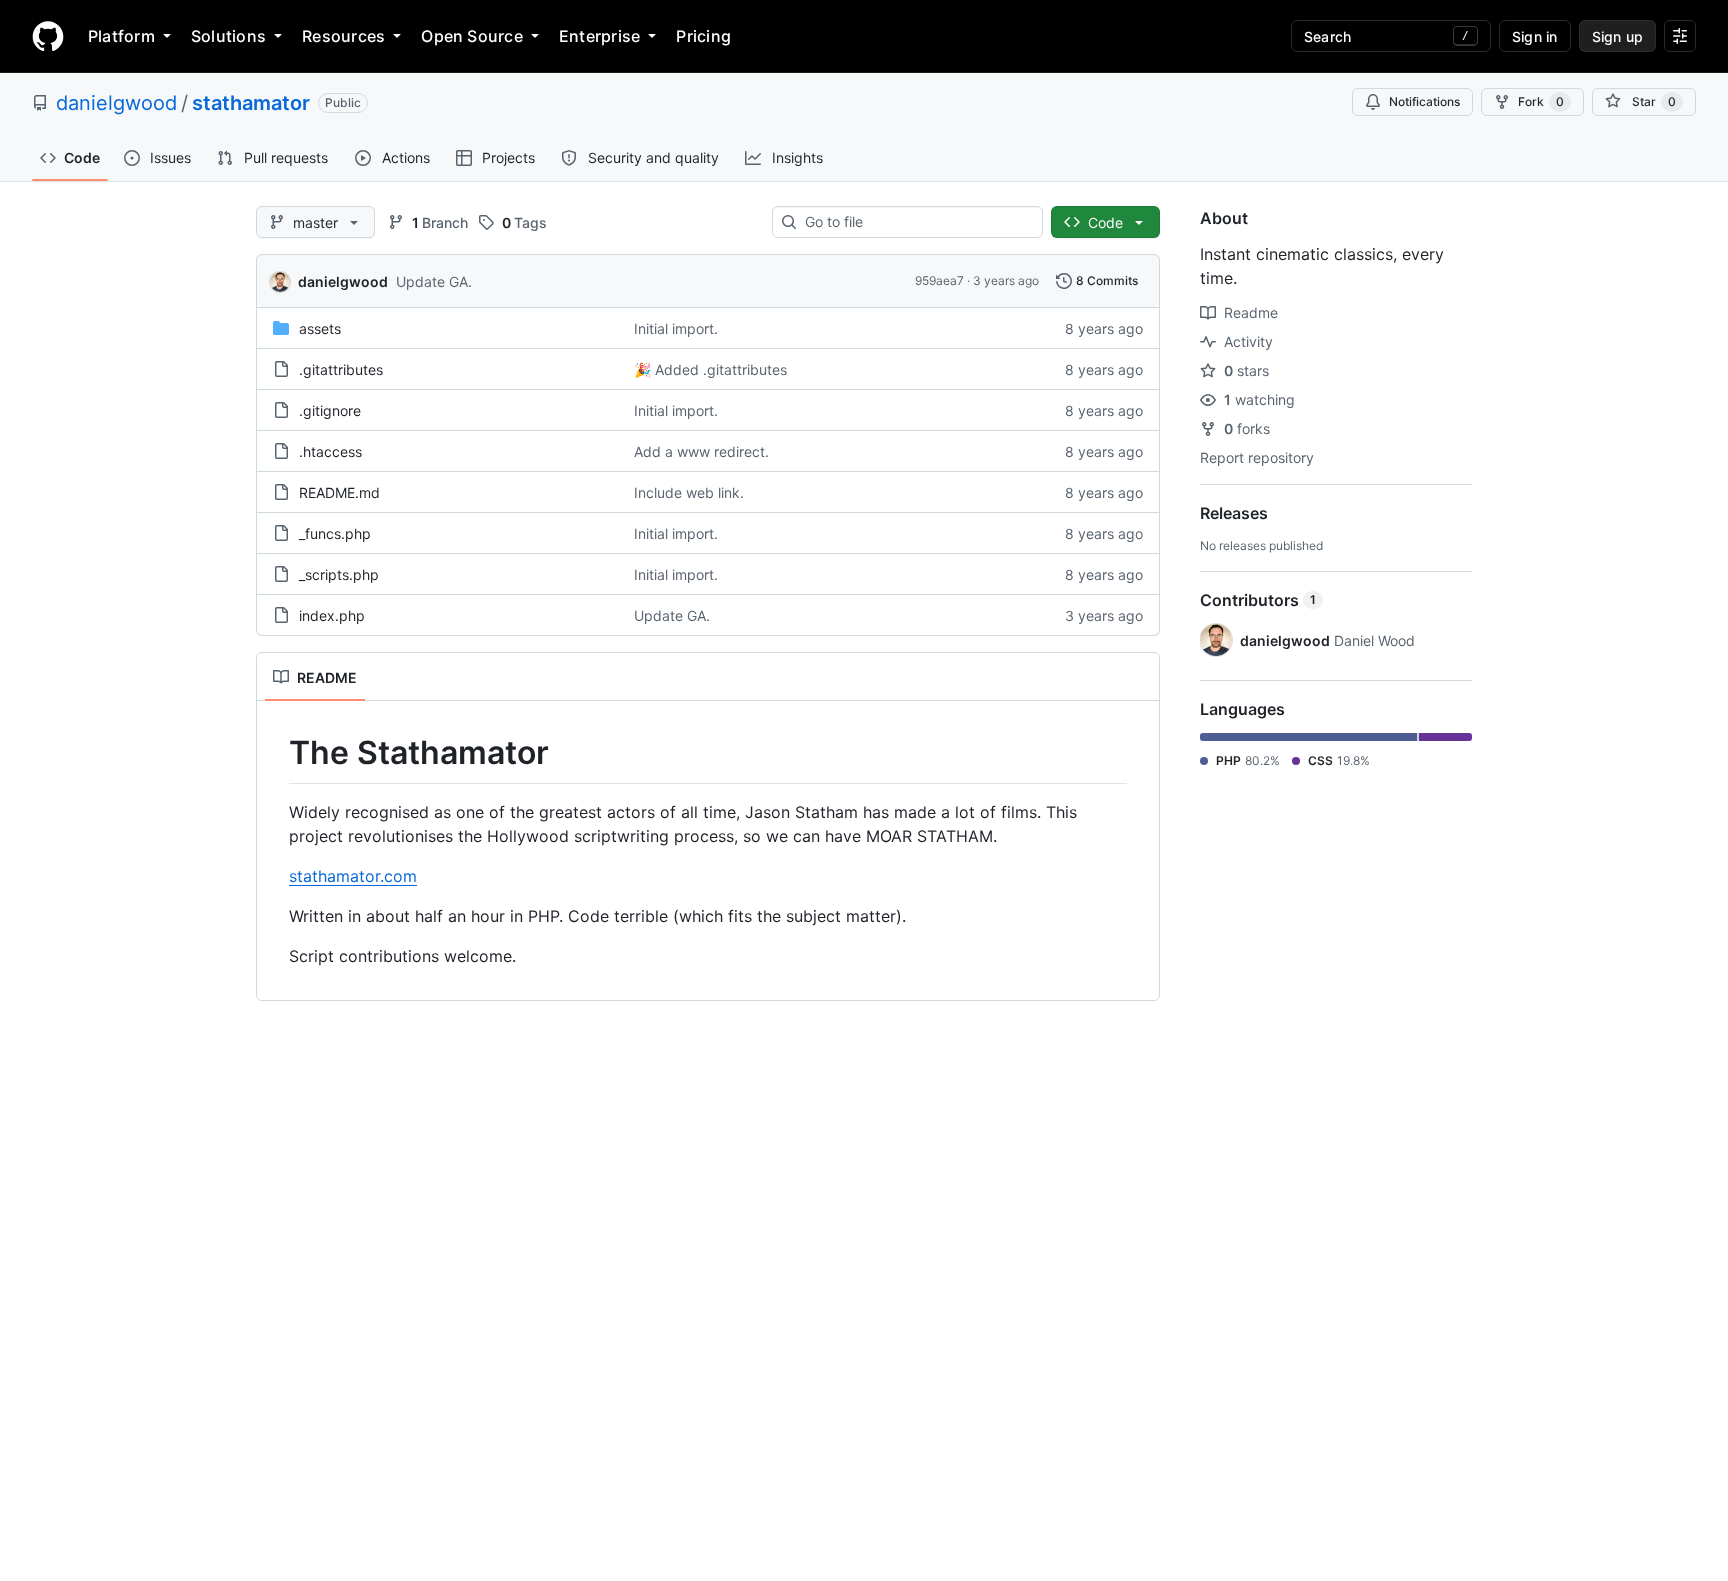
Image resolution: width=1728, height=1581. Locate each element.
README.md (339, 492)
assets (320, 328)
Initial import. (676, 328)
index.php (332, 615)
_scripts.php (339, 574)
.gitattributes (341, 369)
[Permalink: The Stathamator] (275, 753)
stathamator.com (353, 876)
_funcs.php (335, 533)
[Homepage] (48, 36)
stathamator (251, 103)
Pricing (703, 36)
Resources (343, 36)
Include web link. (689, 492)
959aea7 (939, 280)
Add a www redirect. (701, 451)
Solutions (228, 36)
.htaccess (330, 451)
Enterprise (599, 36)
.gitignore (330, 410)
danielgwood (116, 103)
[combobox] (915, 222)
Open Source (472, 36)
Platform (121, 36)
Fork (1541, 101)
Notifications (1424, 101)
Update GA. (434, 281)
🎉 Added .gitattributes (710, 369)
